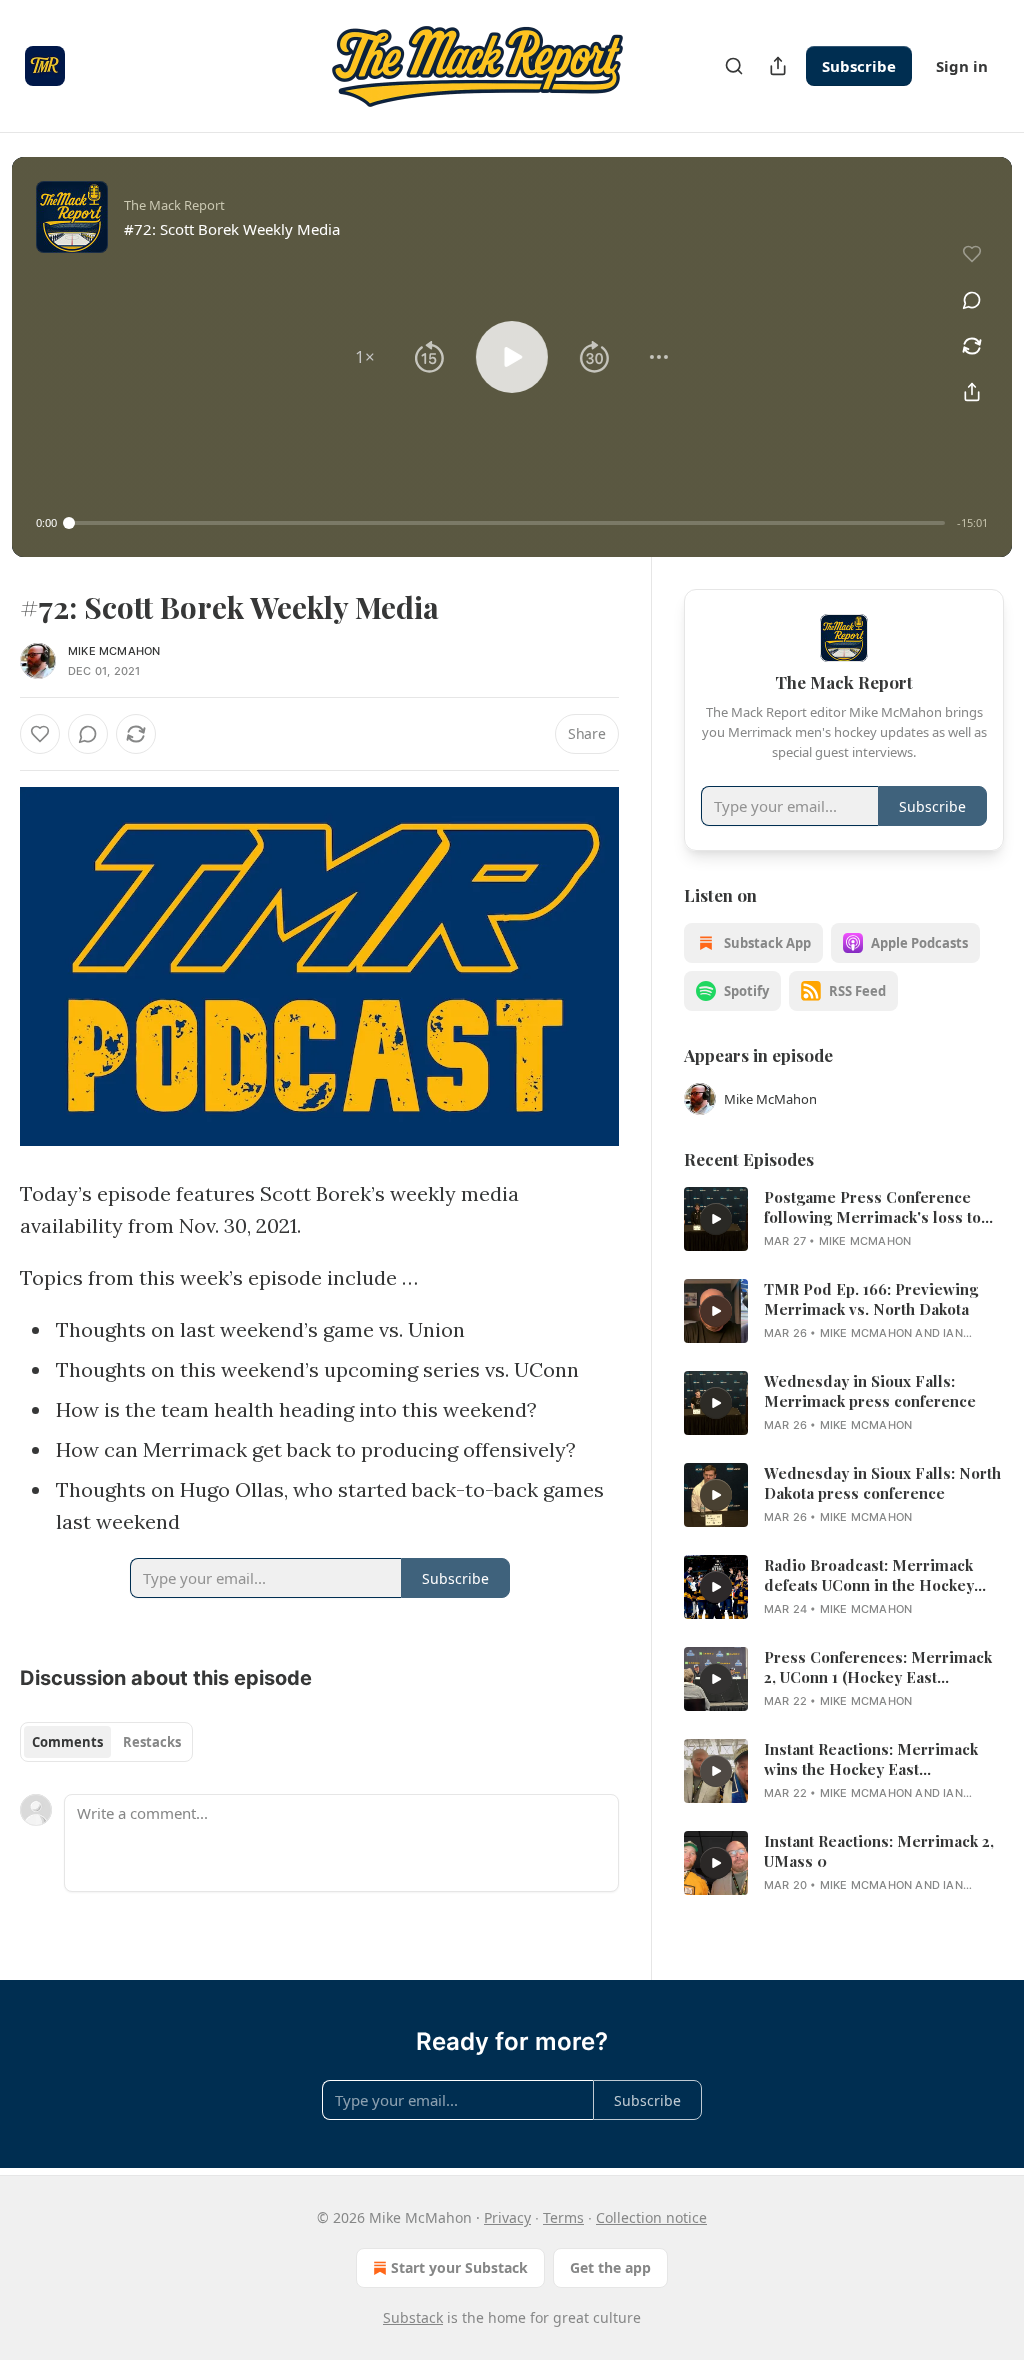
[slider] (507, 523)
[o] (716, 1219)
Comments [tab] (67, 1742)
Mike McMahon (114, 651)
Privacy (507, 2217)
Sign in (962, 66)
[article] (844, 1219)
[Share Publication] (778, 66)
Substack (413, 2317)
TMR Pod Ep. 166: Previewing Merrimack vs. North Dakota (871, 1299)
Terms (563, 2217)
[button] (365, 357)
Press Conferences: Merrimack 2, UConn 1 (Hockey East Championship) (878, 1667)
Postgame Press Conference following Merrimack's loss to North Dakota (872, 1207)
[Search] (734, 66)
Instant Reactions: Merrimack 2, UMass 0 (879, 1851)
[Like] (40, 734)
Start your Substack (459, 2267)
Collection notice (651, 2217)
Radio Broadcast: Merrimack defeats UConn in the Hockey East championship (869, 1575)
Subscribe (859, 66)
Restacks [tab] (152, 1742)
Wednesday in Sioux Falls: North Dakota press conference (882, 1483)
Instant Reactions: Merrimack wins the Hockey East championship (871, 1759)
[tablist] (106, 1742)
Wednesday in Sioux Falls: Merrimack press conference (870, 1391)
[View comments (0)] (972, 300)
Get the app (610, 2267)
